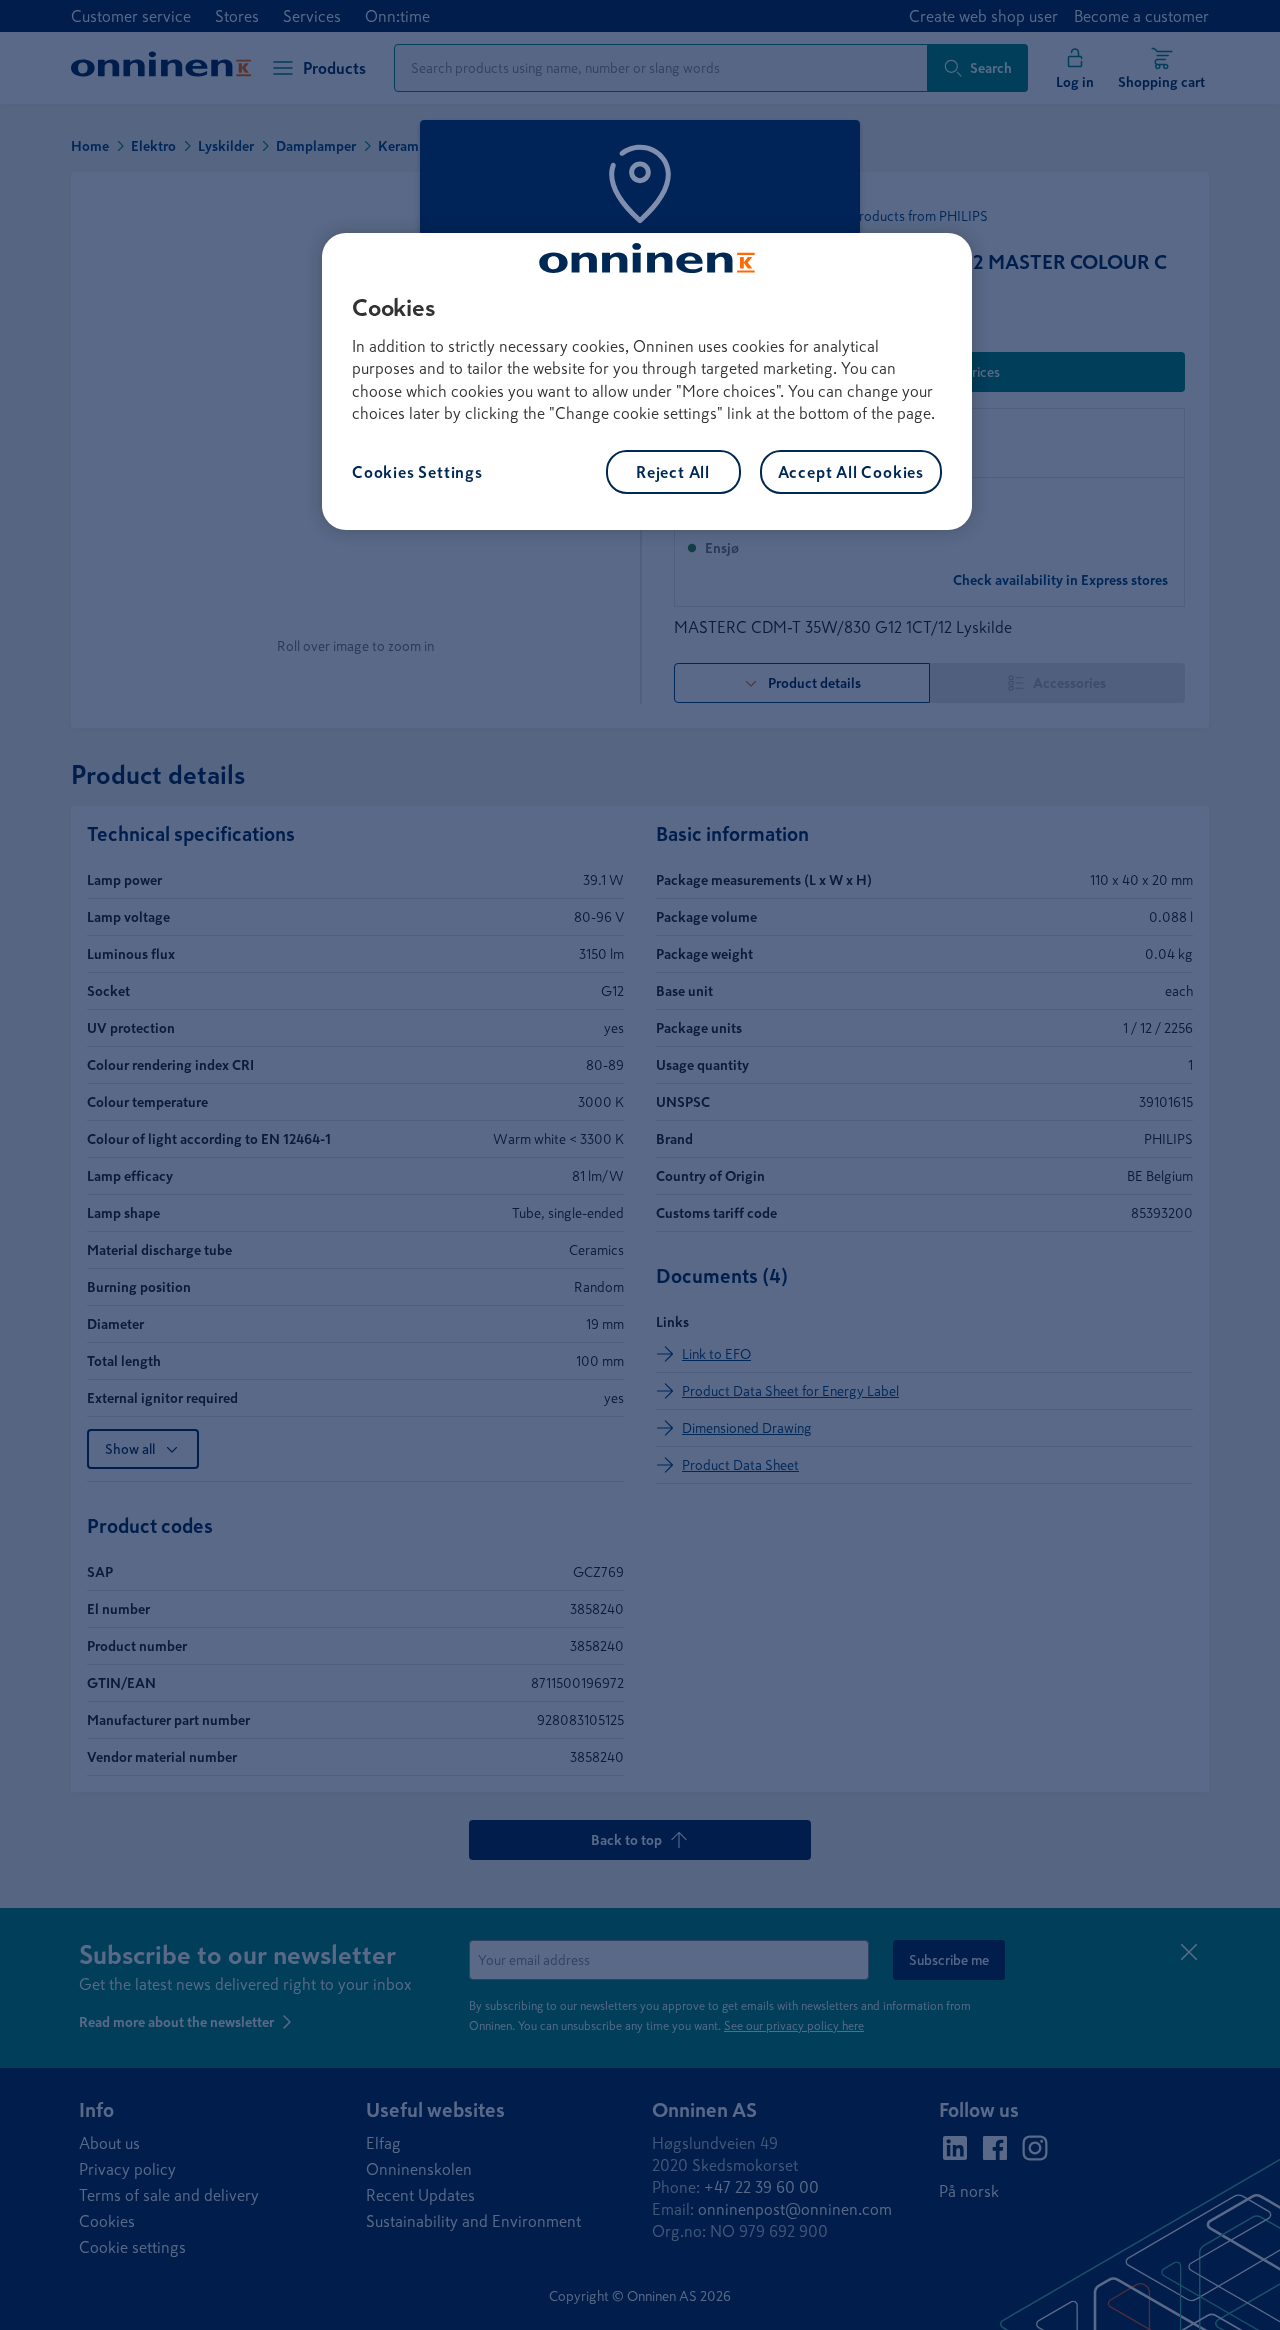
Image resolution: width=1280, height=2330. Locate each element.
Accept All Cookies (851, 472)
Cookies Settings (417, 472)
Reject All (673, 472)
